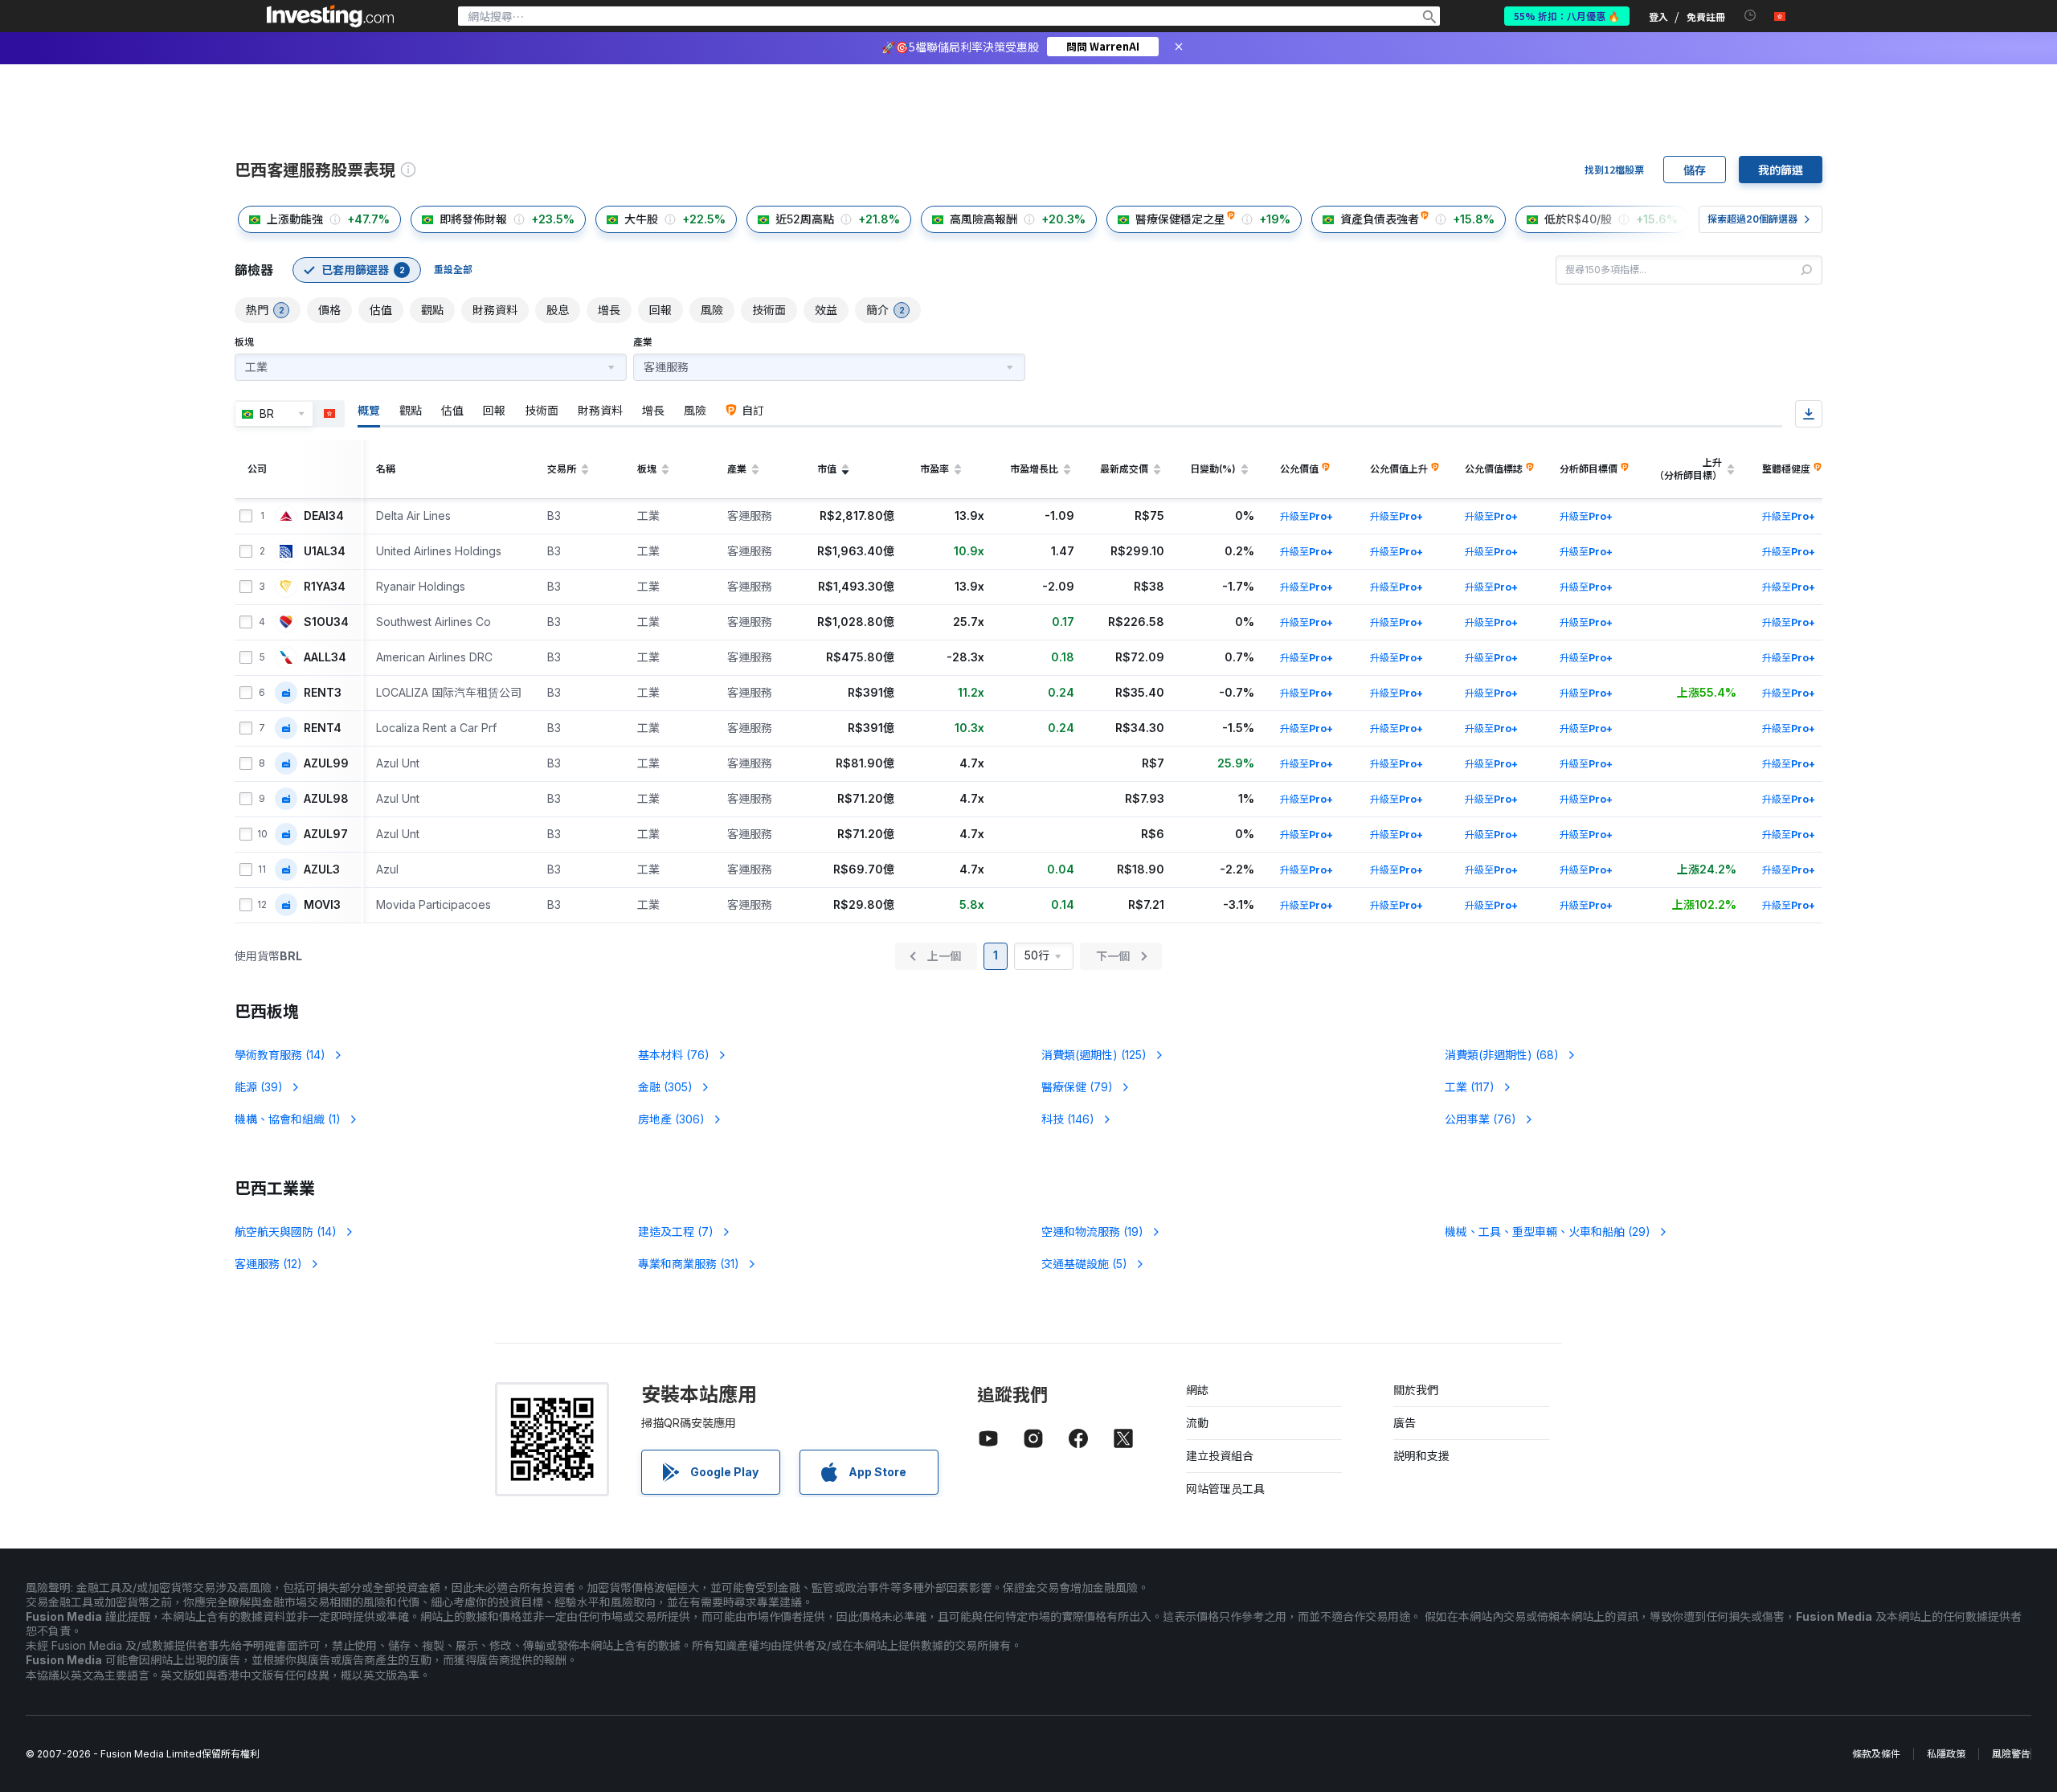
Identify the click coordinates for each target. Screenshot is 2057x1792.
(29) (1548, 1231)
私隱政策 (1946, 1754)
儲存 (1695, 170)
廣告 (1405, 1423)
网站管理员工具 (1225, 1489)
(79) (1077, 1087)
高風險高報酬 (984, 219)
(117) (1470, 1087)
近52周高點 (805, 219)
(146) (1068, 1119)
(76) (674, 1055)
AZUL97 (326, 834)
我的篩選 (1781, 170)
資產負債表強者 (1380, 219)
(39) (259, 1087)
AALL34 (325, 657)
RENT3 (323, 693)
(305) (665, 1087)
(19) (1092, 1231)
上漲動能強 (295, 219)
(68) (1502, 1055)
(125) (1094, 1055)
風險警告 (2011, 1754)
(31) (689, 1264)
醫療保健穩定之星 (1180, 219)
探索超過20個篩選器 (1752, 219)
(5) (1084, 1264)
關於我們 (1416, 1390)
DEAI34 (324, 516)
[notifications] (1750, 16)
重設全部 (453, 270)
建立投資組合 (1220, 1456)
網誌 (1197, 1390)
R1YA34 (325, 587)
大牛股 (641, 219)
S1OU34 (326, 622)
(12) (268, 1264)
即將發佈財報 (473, 219)
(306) (671, 1119)
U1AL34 (325, 551)
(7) (676, 1231)
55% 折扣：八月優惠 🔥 (1567, 16)
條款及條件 (1876, 1754)
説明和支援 (1421, 1456)
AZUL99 (326, 763)
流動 (1197, 1423)
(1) (288, 1119)
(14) (280, 1055)
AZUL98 (326, 799)
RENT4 (323, 728)
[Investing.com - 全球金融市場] (330, 16)
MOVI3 (322, 905)
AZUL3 (322, 869)
